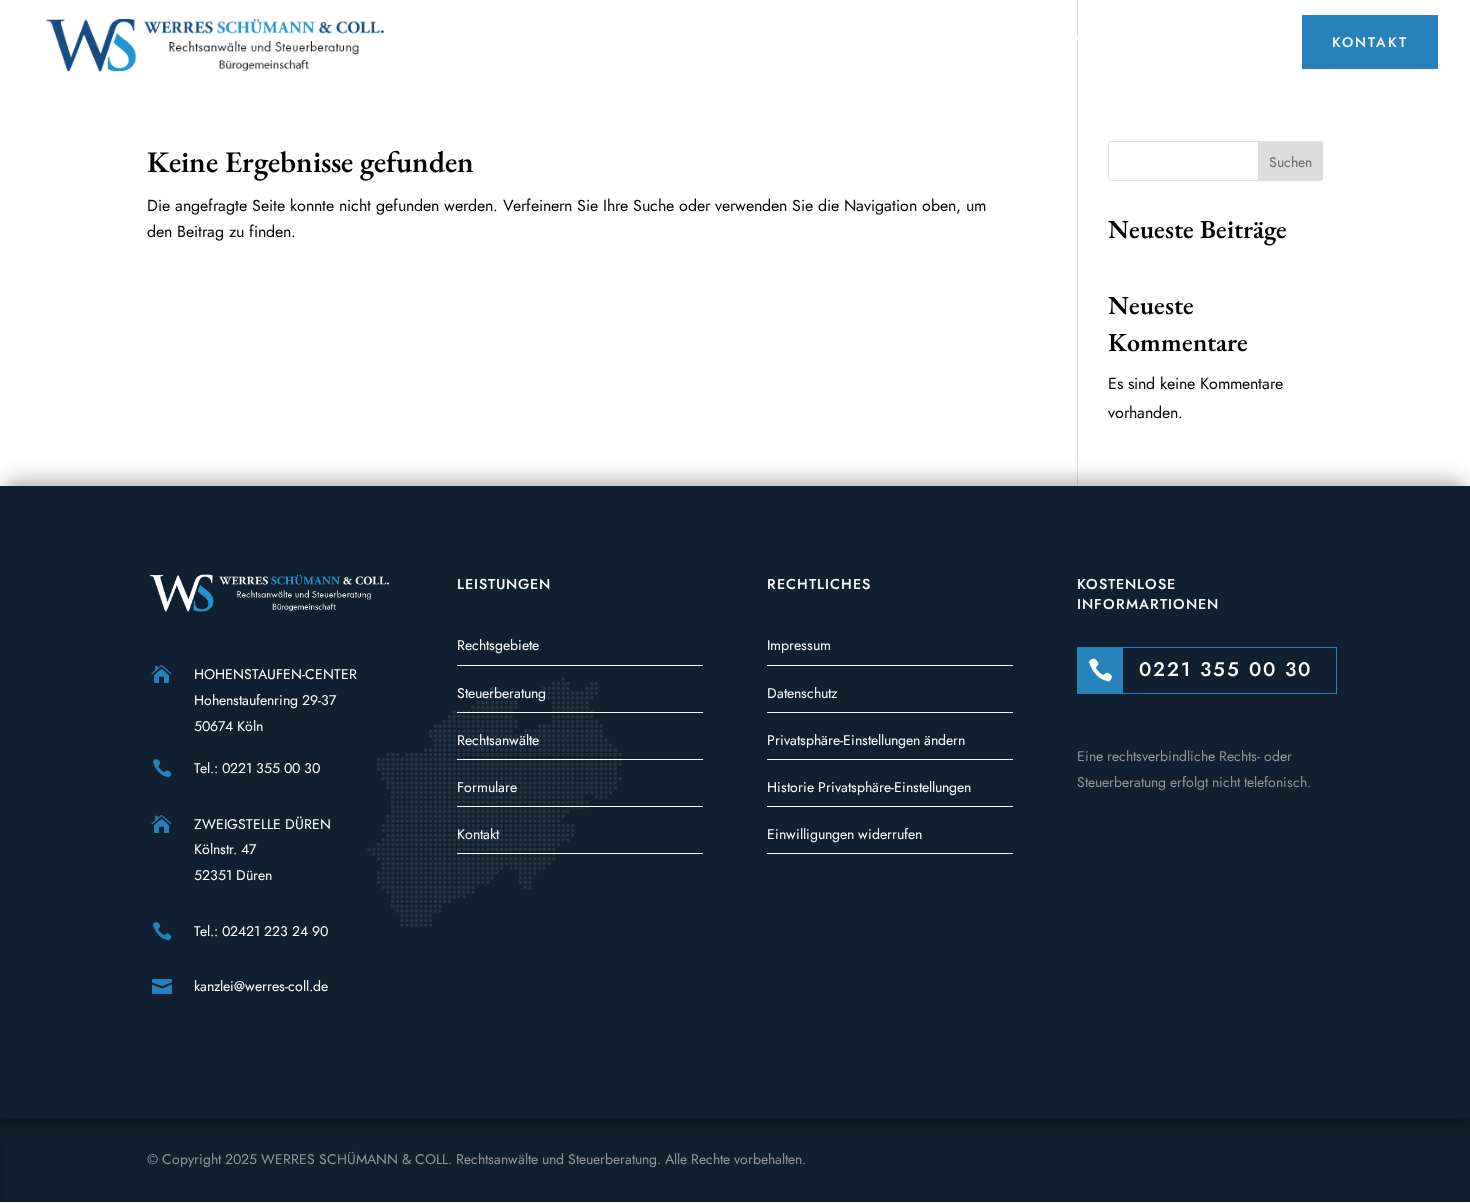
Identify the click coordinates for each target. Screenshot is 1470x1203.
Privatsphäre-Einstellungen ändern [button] (866, 740)
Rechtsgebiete (498, 645)
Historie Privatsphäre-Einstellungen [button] (869, 787)
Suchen (1290, 162)
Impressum (799, 645)
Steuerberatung (501, 693)
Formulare (487, 787)
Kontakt (478, 834)
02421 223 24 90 (275, 931)
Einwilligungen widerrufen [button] (844, 834)
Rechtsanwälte (498, 740)
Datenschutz (802, 693)
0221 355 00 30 (271, 768)
